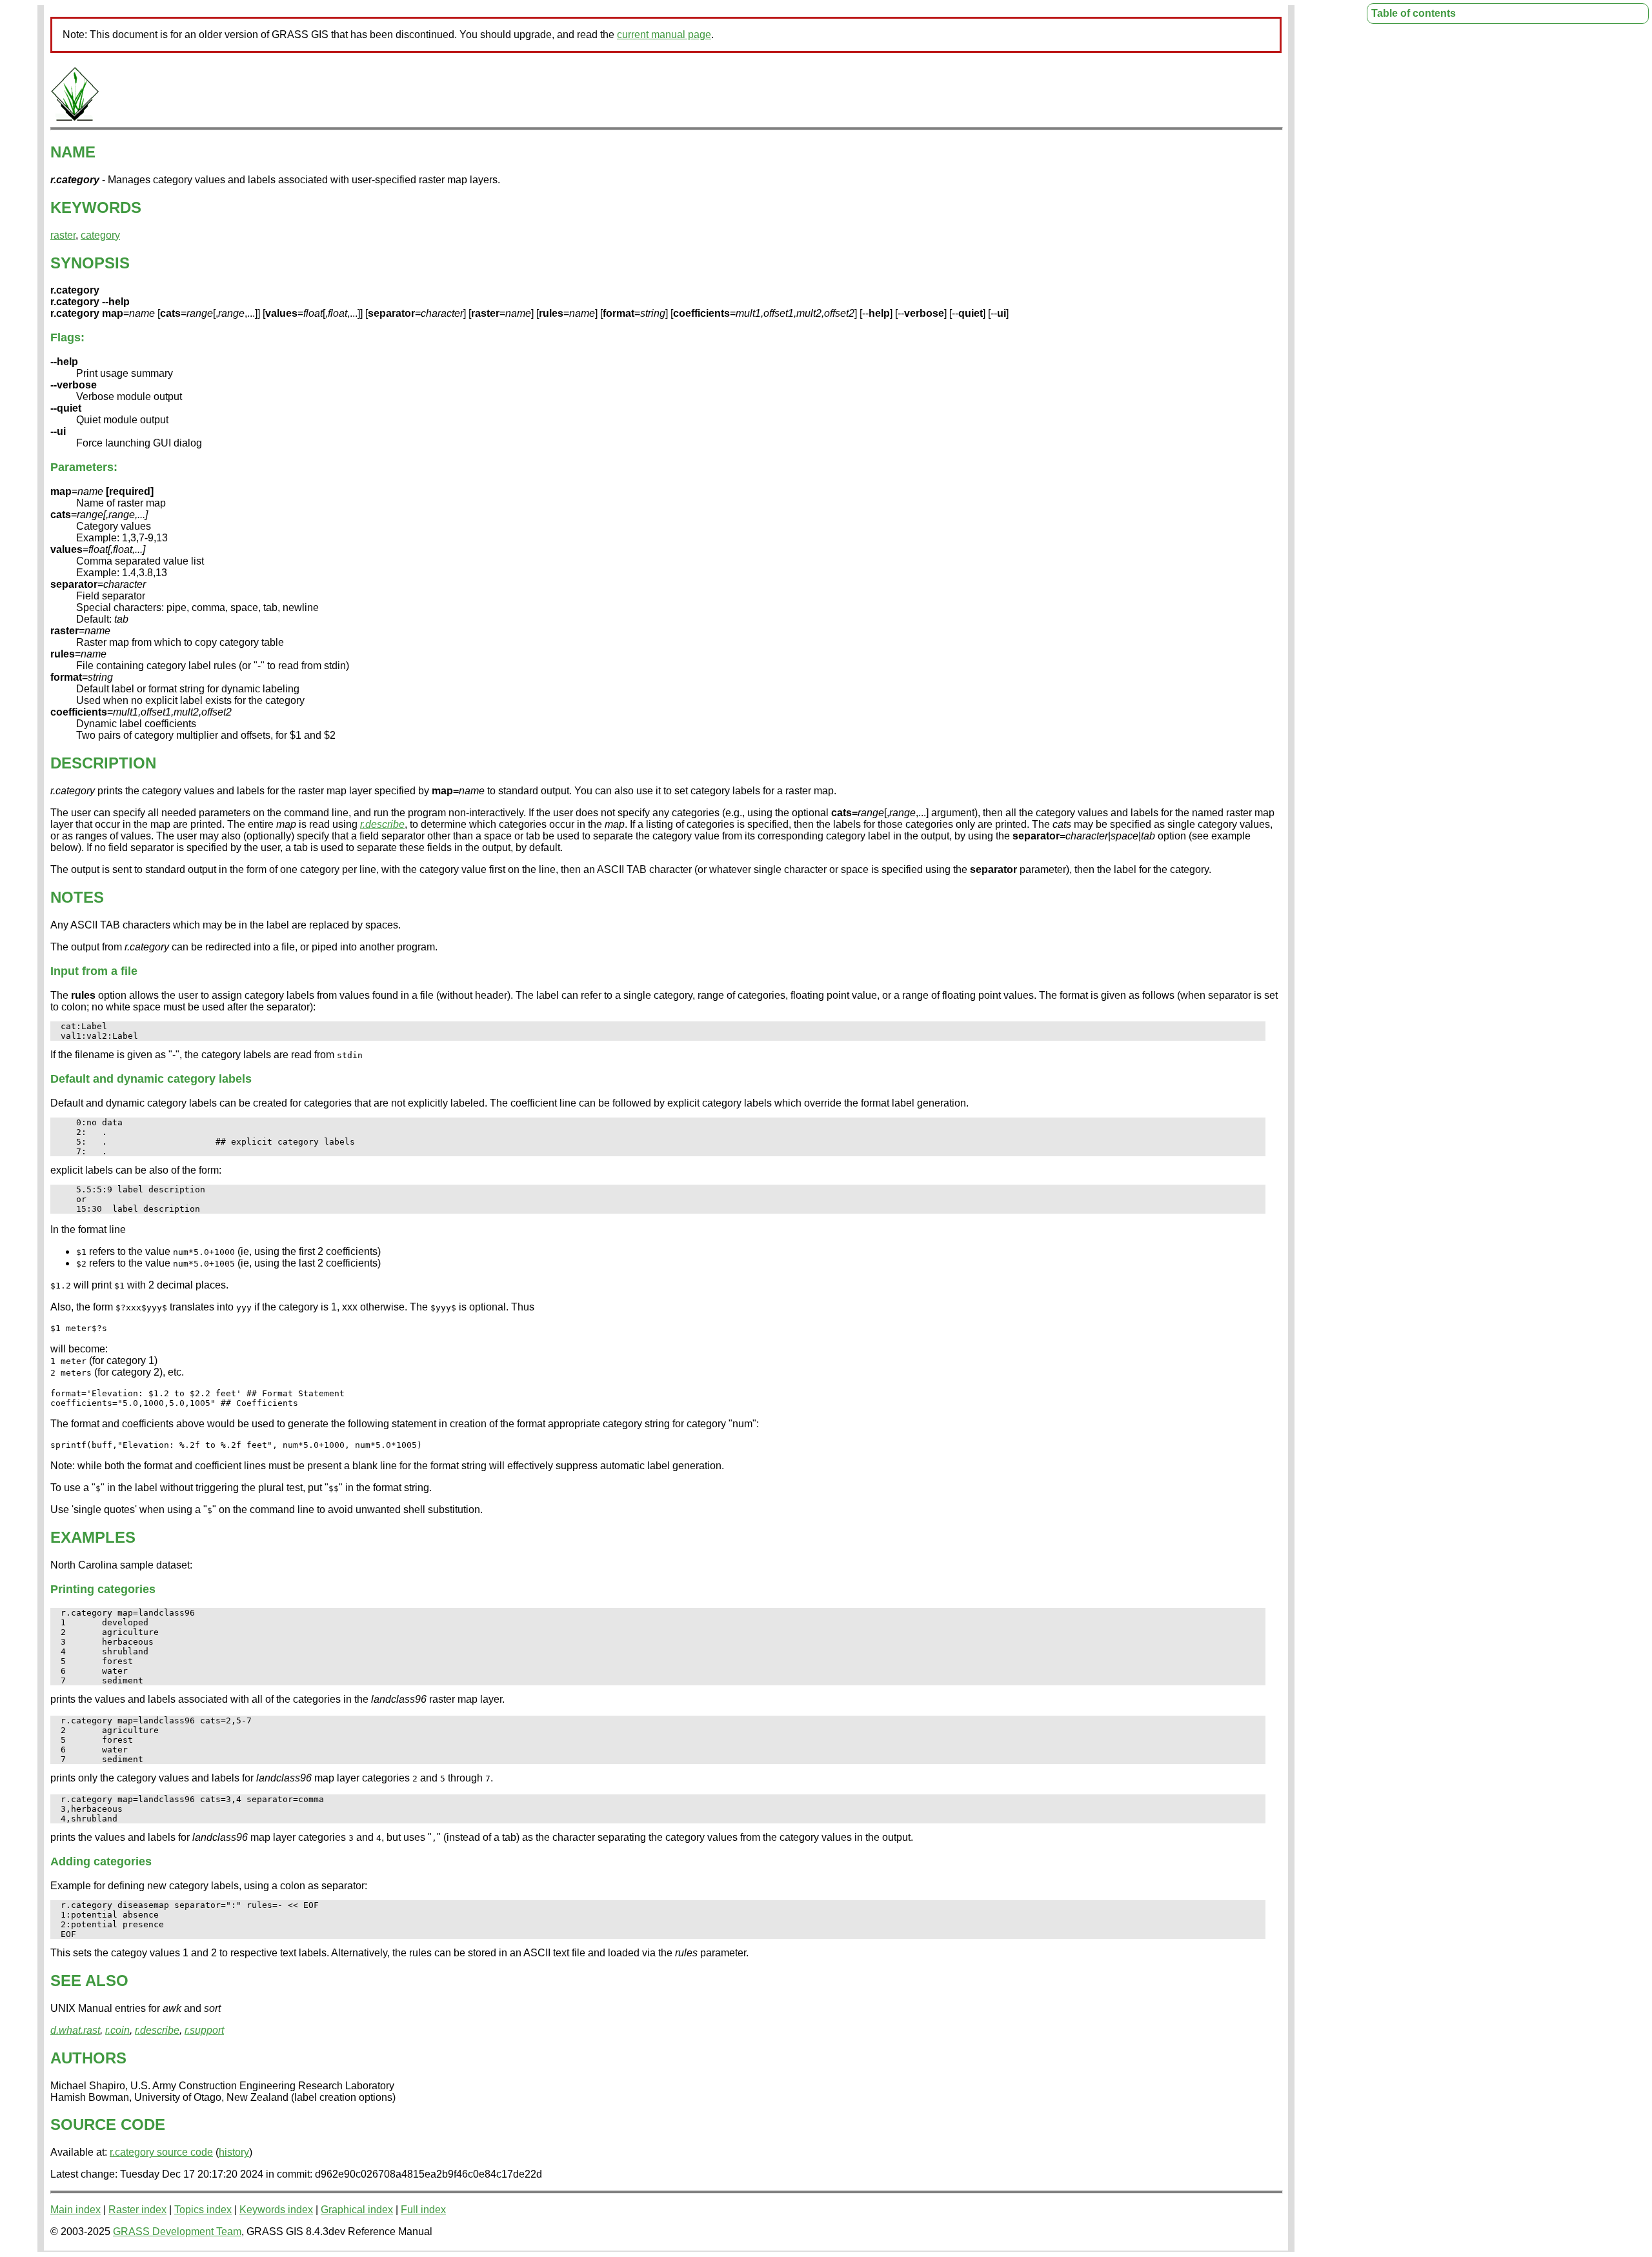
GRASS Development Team (177, 2232)
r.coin (117, 2030)
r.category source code (161, 2152)
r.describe (382, 824)
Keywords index (276, 2210)
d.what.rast (75, 2030)
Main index (76, 2210)
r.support (204, 2030)
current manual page (664, 35)
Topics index (203, 2210)
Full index (423, 2210)
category (100, 235)
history (234, 2152)
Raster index (137, 2210)
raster (63, 235)
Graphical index (357, 2210)
